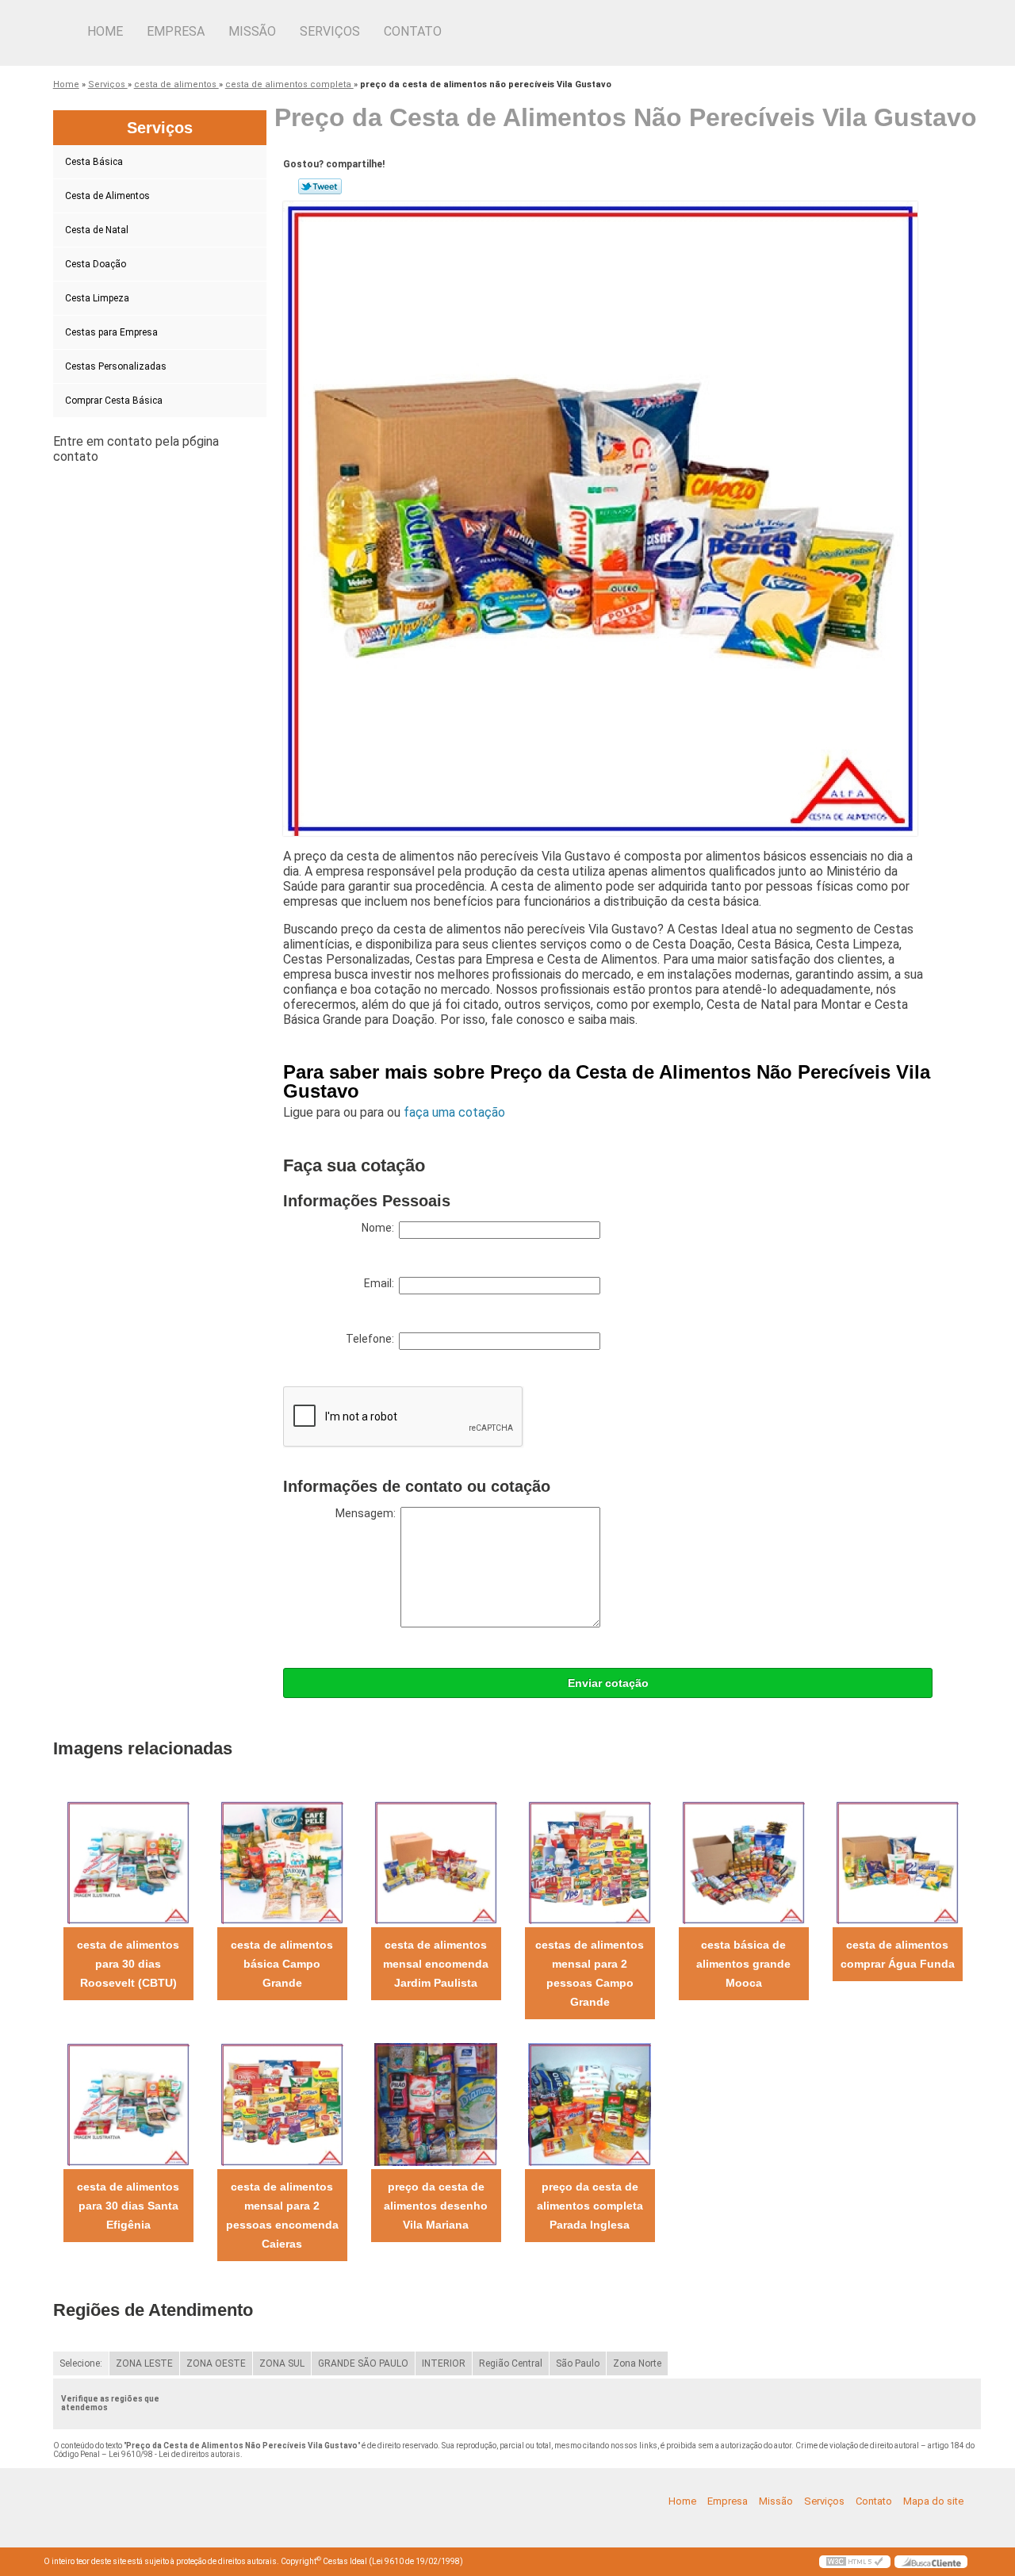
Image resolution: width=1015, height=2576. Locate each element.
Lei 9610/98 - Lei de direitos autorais (174, 2454)
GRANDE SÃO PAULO (363, 2363)
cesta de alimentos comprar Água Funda (898, 1954)
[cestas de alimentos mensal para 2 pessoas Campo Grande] (590, 1862)
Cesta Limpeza (97, 298)
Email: (381, 1283)
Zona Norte (637, 2363)
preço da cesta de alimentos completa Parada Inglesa (590, 2206)
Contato (413, 31)
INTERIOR (444, 2363)
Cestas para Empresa (111, 332)
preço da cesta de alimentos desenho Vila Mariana (436, 2206)
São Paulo (578, 2363)
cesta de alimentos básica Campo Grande (282, 1964)
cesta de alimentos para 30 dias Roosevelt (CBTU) (128, 1964)
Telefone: (372, 1339)
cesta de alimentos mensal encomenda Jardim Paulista (436, 1964)
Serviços (330, 31)
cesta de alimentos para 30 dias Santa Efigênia (128, 2206)
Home (105, 31)
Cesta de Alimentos (107, 196)
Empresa (176, 31)
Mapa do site (933, 2501)
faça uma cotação (454, 1112)
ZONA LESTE (144, 2363)
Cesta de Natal (97, 230)
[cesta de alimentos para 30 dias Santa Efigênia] (128, 2104)
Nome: (380, 1228)
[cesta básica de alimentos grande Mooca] (743, 1862)
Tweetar (320, 186)
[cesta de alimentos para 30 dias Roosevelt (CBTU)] (128, 1862)
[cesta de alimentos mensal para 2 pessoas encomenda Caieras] (282, 2104)
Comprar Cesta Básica (114, 401)
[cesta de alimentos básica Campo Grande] (282, 1862)
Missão (252, 31)
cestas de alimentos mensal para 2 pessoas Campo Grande (590, 1973)
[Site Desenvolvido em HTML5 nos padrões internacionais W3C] (855, 2562)
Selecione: (81, 2363)
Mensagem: (368, 1513)
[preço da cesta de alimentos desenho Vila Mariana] (436, 2104)
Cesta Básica (94, 162)
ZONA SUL (282, 2363)
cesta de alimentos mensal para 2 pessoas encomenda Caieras (282, 2215)
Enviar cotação (608, 1683)
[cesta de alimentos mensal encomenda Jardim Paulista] (436, 1862)
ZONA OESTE (216, 2363)
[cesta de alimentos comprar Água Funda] (897, 1862)
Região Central (511, 2363)
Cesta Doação (96, 264)
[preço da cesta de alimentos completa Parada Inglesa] (590, 2104)
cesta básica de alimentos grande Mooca (743, 1964)
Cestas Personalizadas (116, 366)
